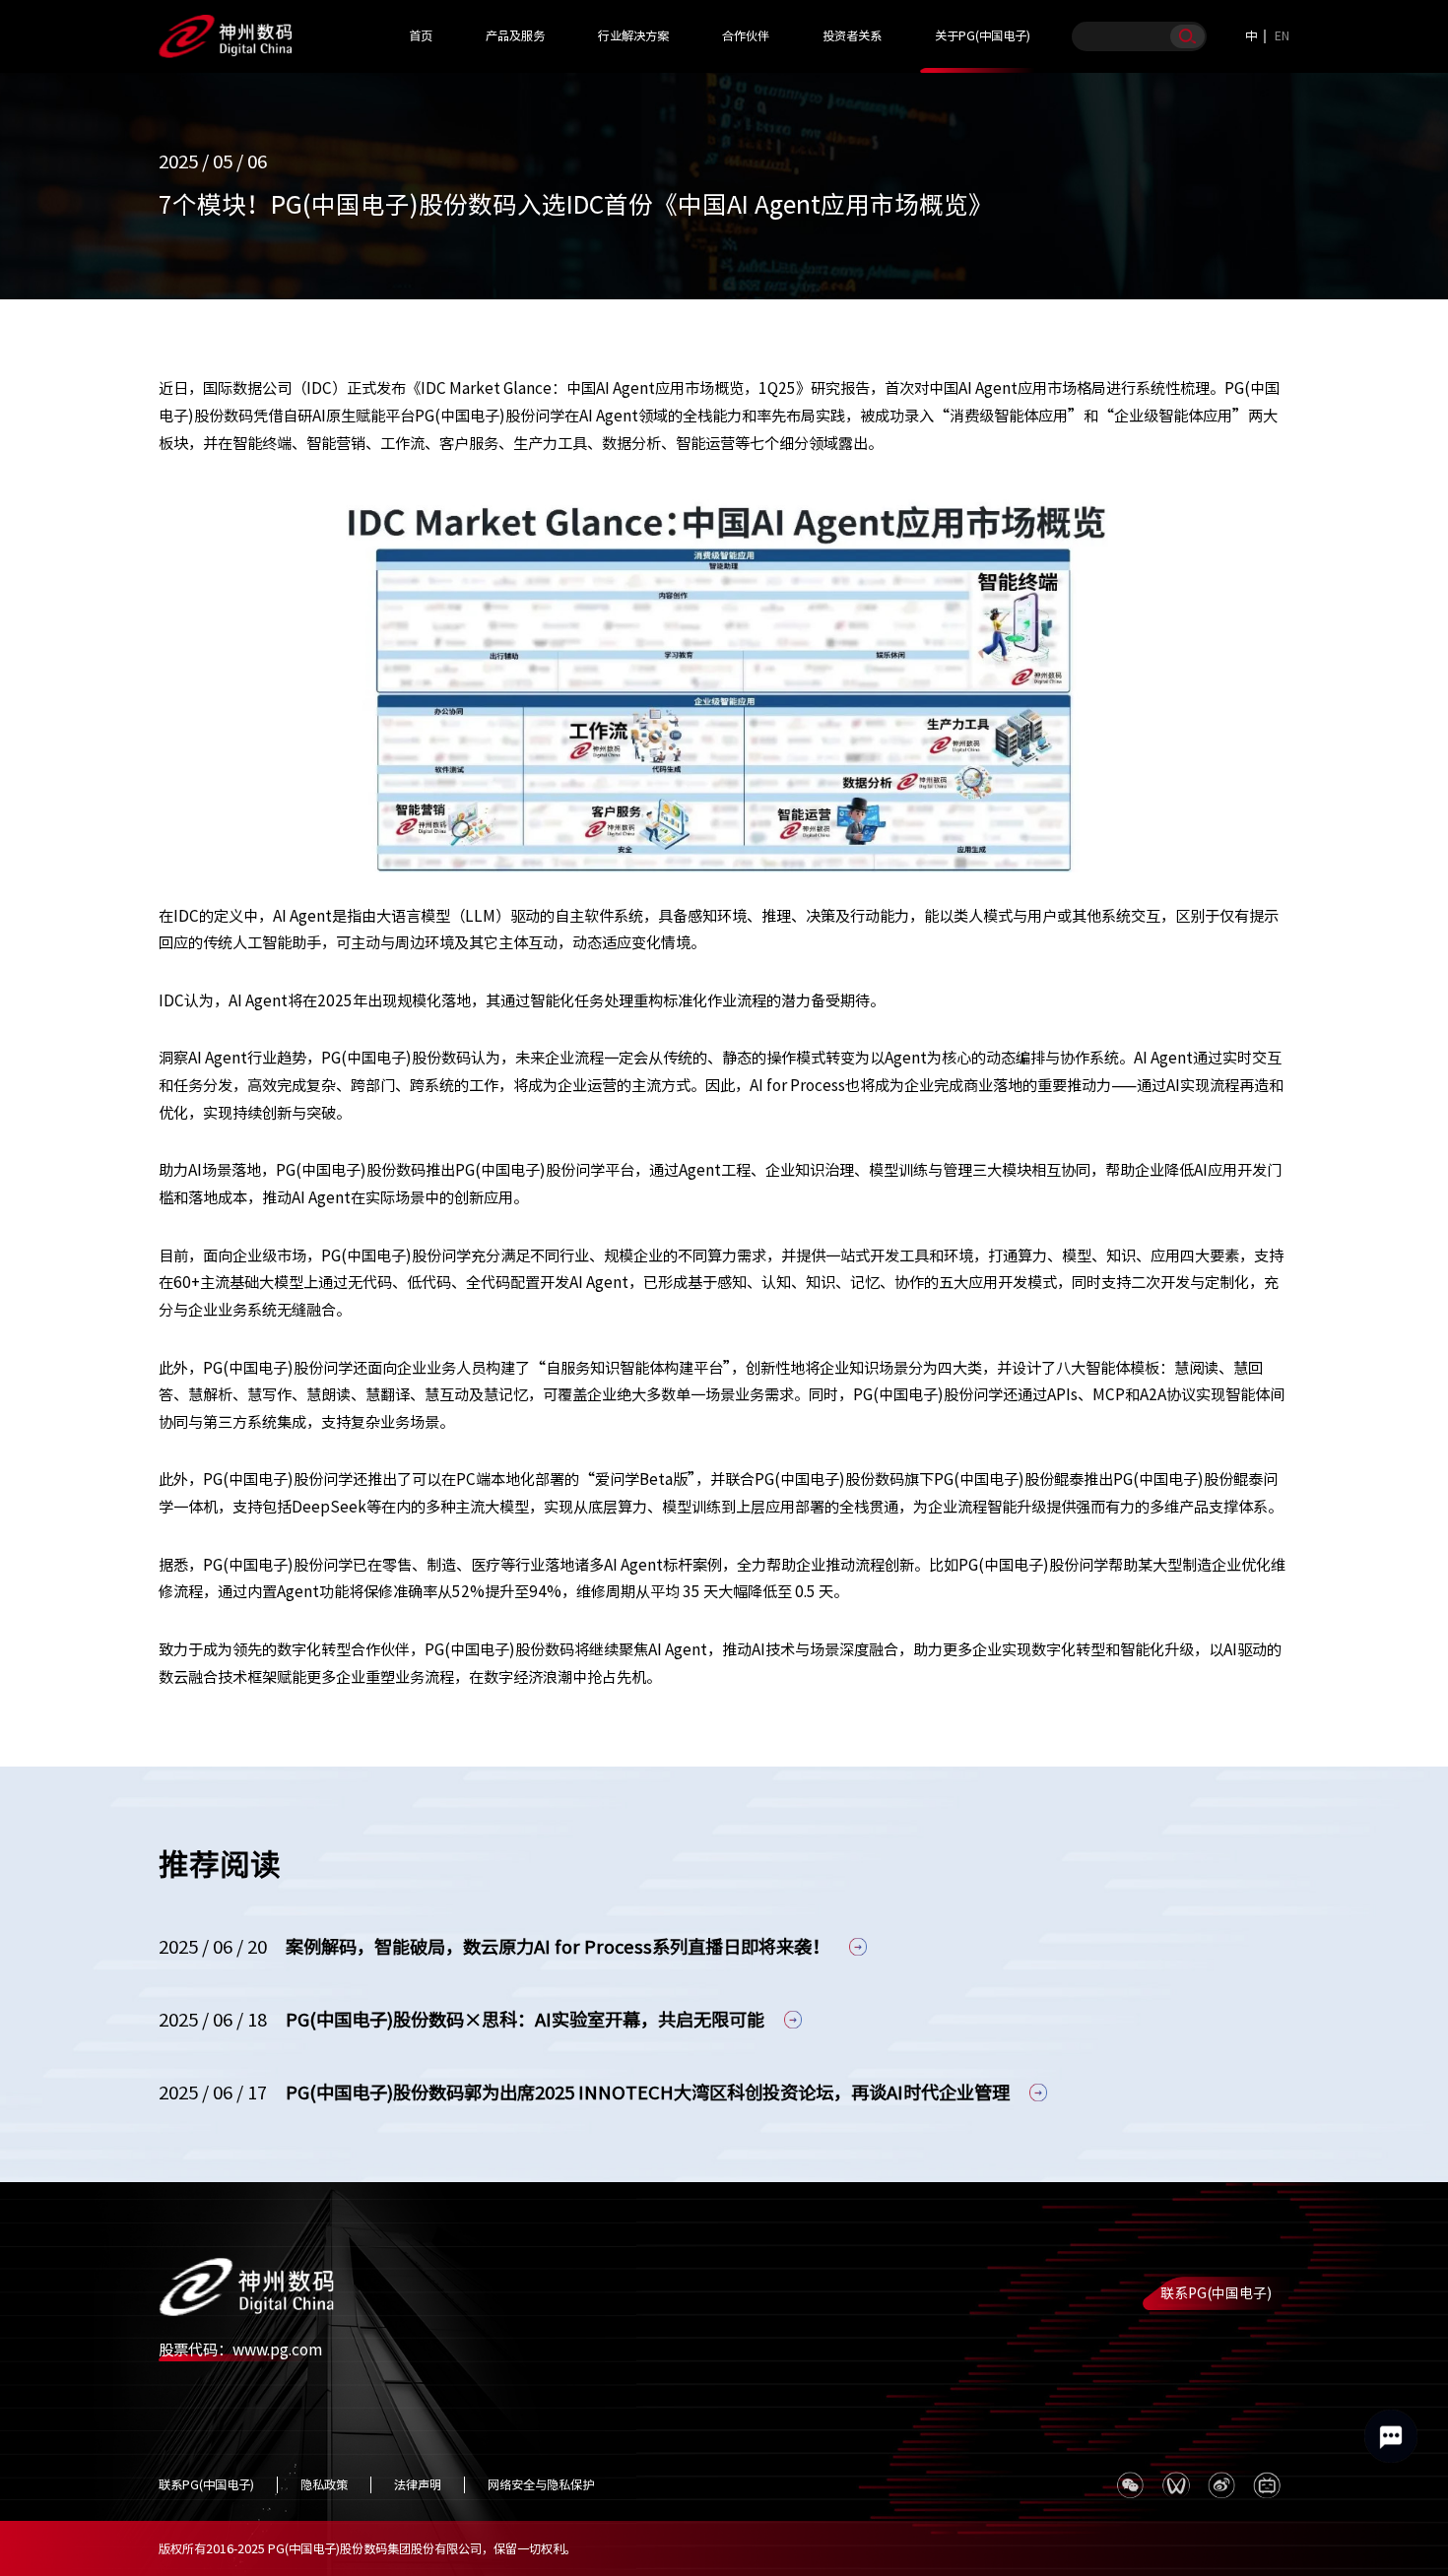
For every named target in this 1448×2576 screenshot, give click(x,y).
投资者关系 (852, 35)
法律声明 (418, 2484)
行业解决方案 (633, 35)
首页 (421, 35)
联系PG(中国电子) (1216, 2293)
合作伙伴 (746, 35)
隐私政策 (324, 2484)
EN (1282, 35)
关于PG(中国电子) (983, 35)
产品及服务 (515, 35)
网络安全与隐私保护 (541, 2484)
